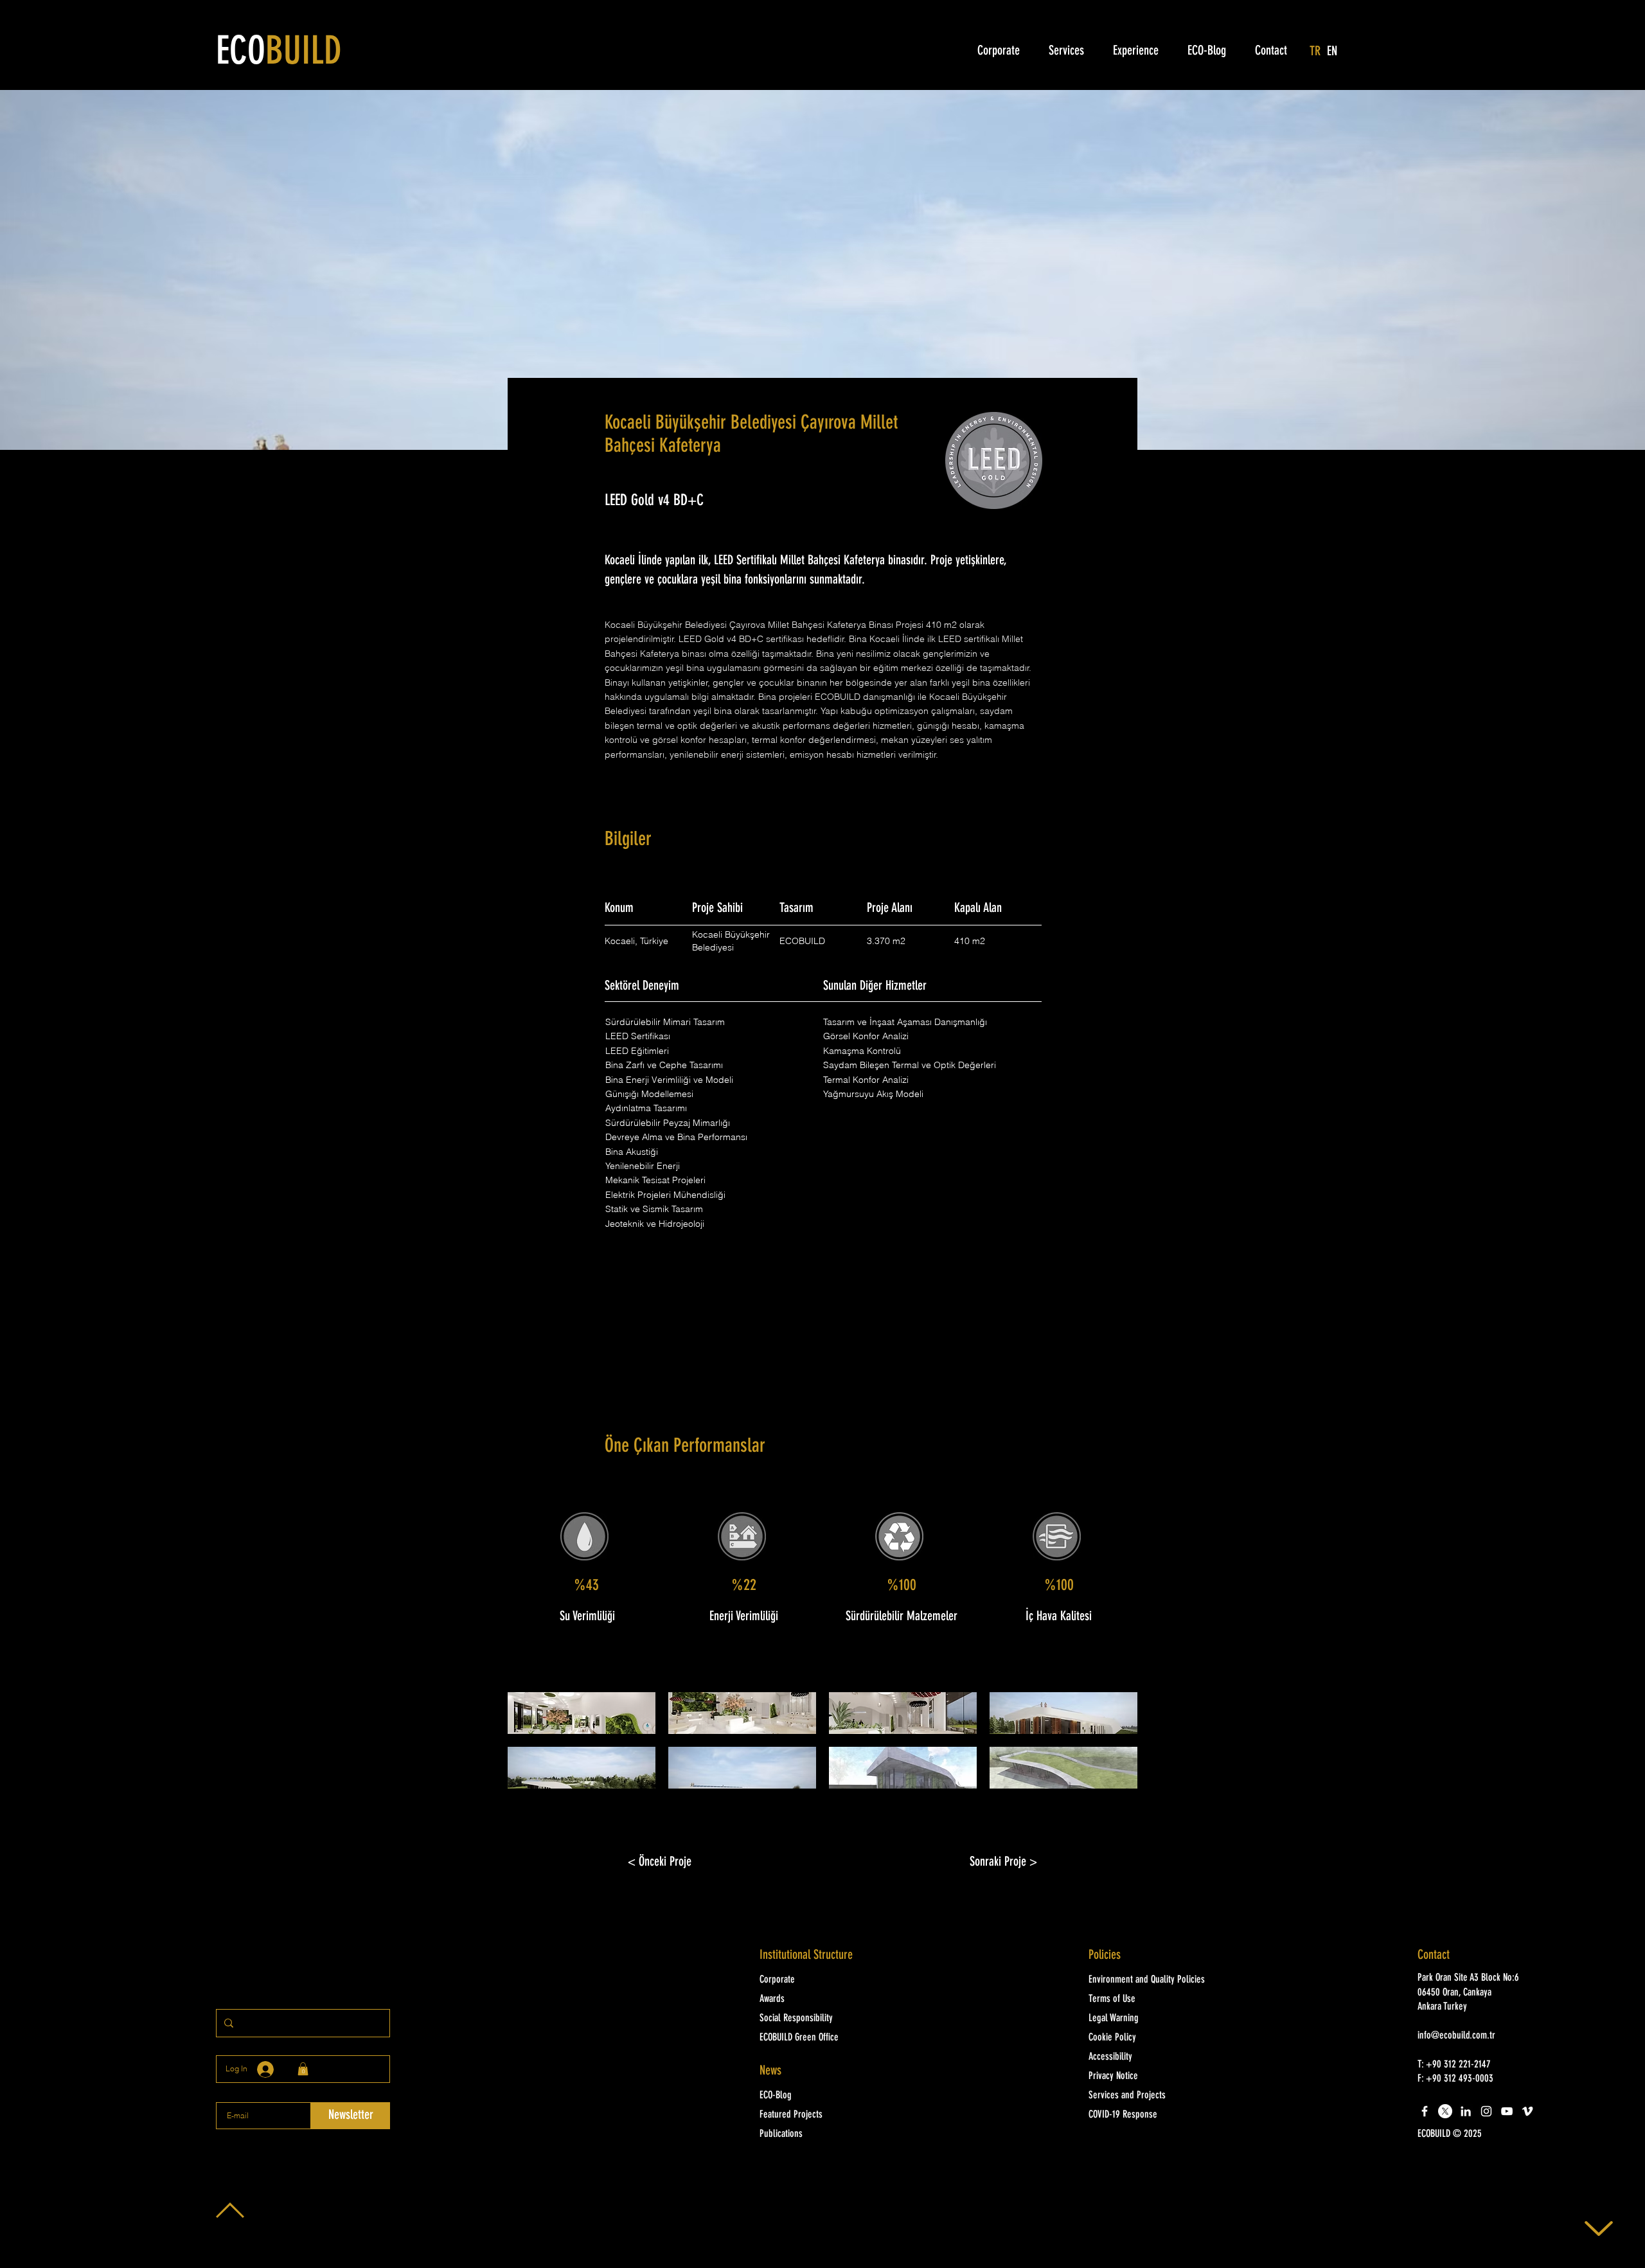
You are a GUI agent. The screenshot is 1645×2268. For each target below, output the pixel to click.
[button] (582, 1713)
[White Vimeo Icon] (1527, 2111)
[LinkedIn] (1466, 2111)
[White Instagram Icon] (1486, 2111)
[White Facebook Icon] (1425, 2111)
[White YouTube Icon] (1507, 2111)
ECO (279, 53)
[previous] (531, 1747)
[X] (1445, 2111)
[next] (1114, 1747)
